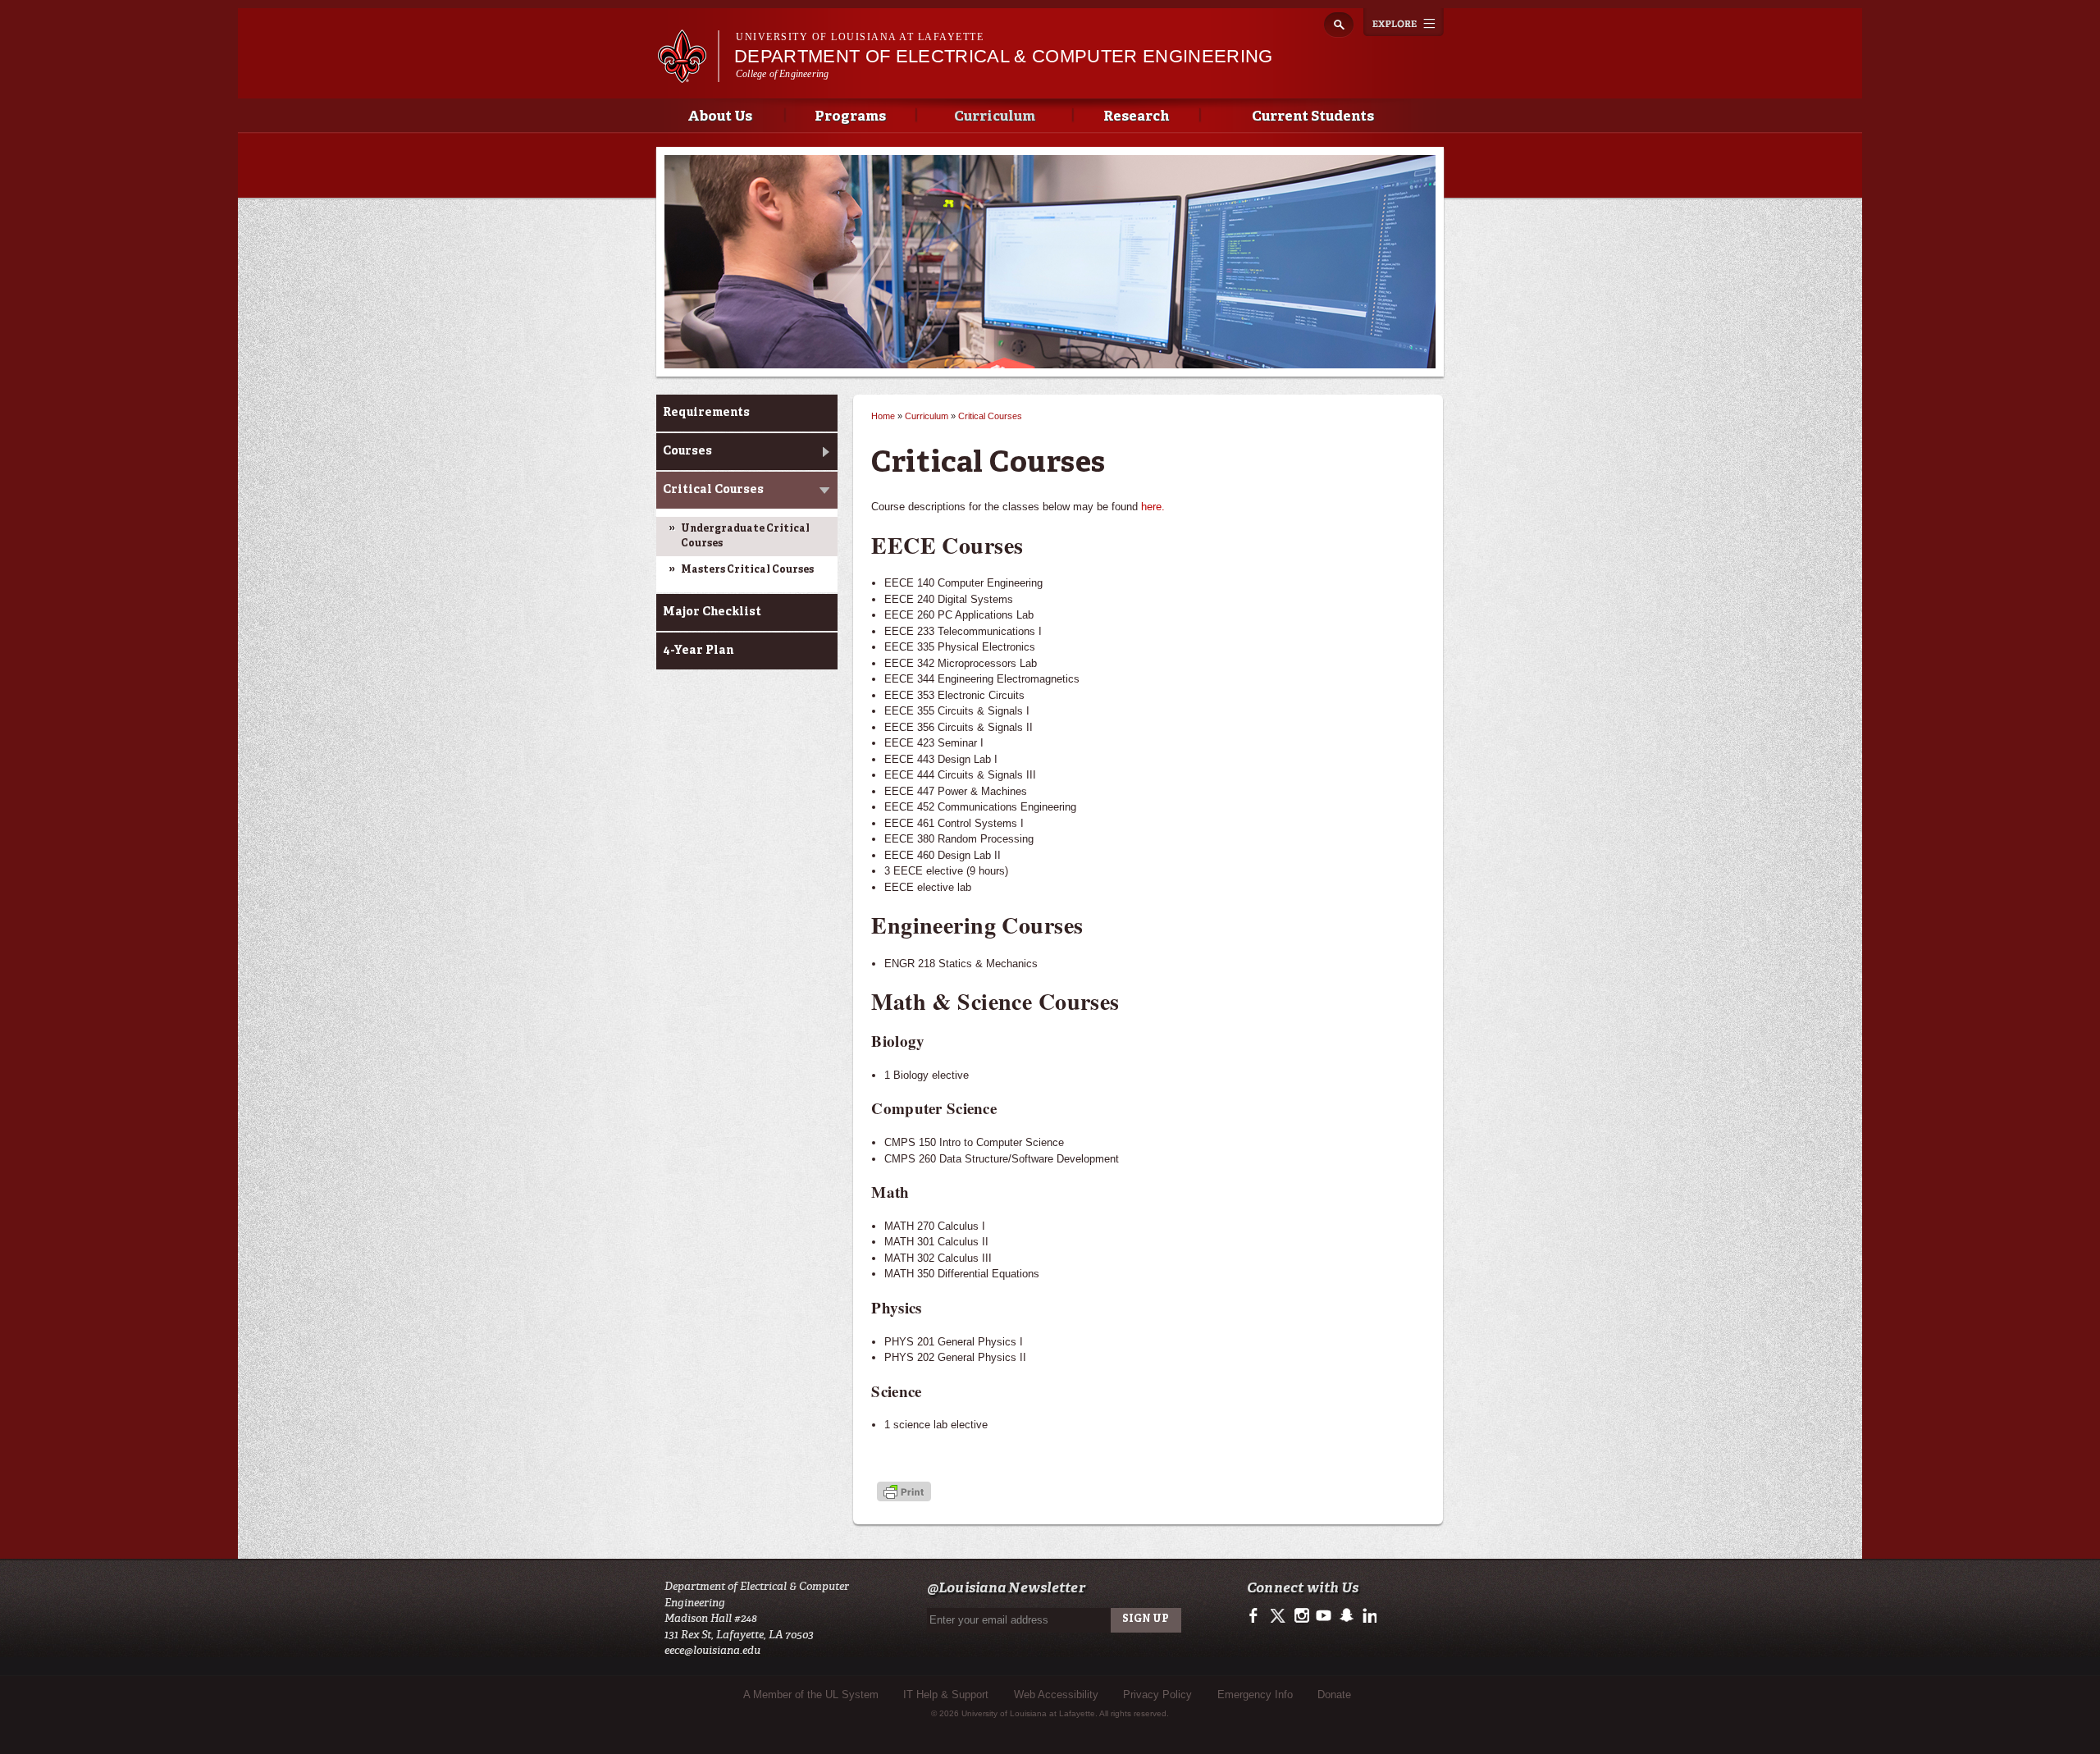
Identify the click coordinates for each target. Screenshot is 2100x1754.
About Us (720, 117)
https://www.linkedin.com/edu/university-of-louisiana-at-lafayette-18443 (1368, 1616)
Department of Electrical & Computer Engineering (1004, 56)
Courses (687, 451)
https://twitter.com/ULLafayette (1279, 1616)
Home (883, 416)
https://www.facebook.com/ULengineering (1257, 1616)
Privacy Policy (1157, 1695)
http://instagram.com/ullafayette (1301, 1616)
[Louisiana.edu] (688, 75)
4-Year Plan (698, 651)
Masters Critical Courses (747, 570)
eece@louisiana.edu (712, 1650)
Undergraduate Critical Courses (745, 537)
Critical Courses (713, 490)
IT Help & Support (946, 1695)
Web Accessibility (1056, 1695)
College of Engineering (782, 74)
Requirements (706, 413)
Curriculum (995, 117)
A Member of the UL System (811, 1695)
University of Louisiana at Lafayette (860, 37)
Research (1136, 117)
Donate (1334, 1695)
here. (1153, 507)
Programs (850, 117)
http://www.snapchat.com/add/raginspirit (1346, 1616)
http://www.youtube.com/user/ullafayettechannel (1324, 1616)
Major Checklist (712, 612)
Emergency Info (1255, 1695)
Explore (1404, 22)
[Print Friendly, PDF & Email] (904, 1494)
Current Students (1313, 117)
